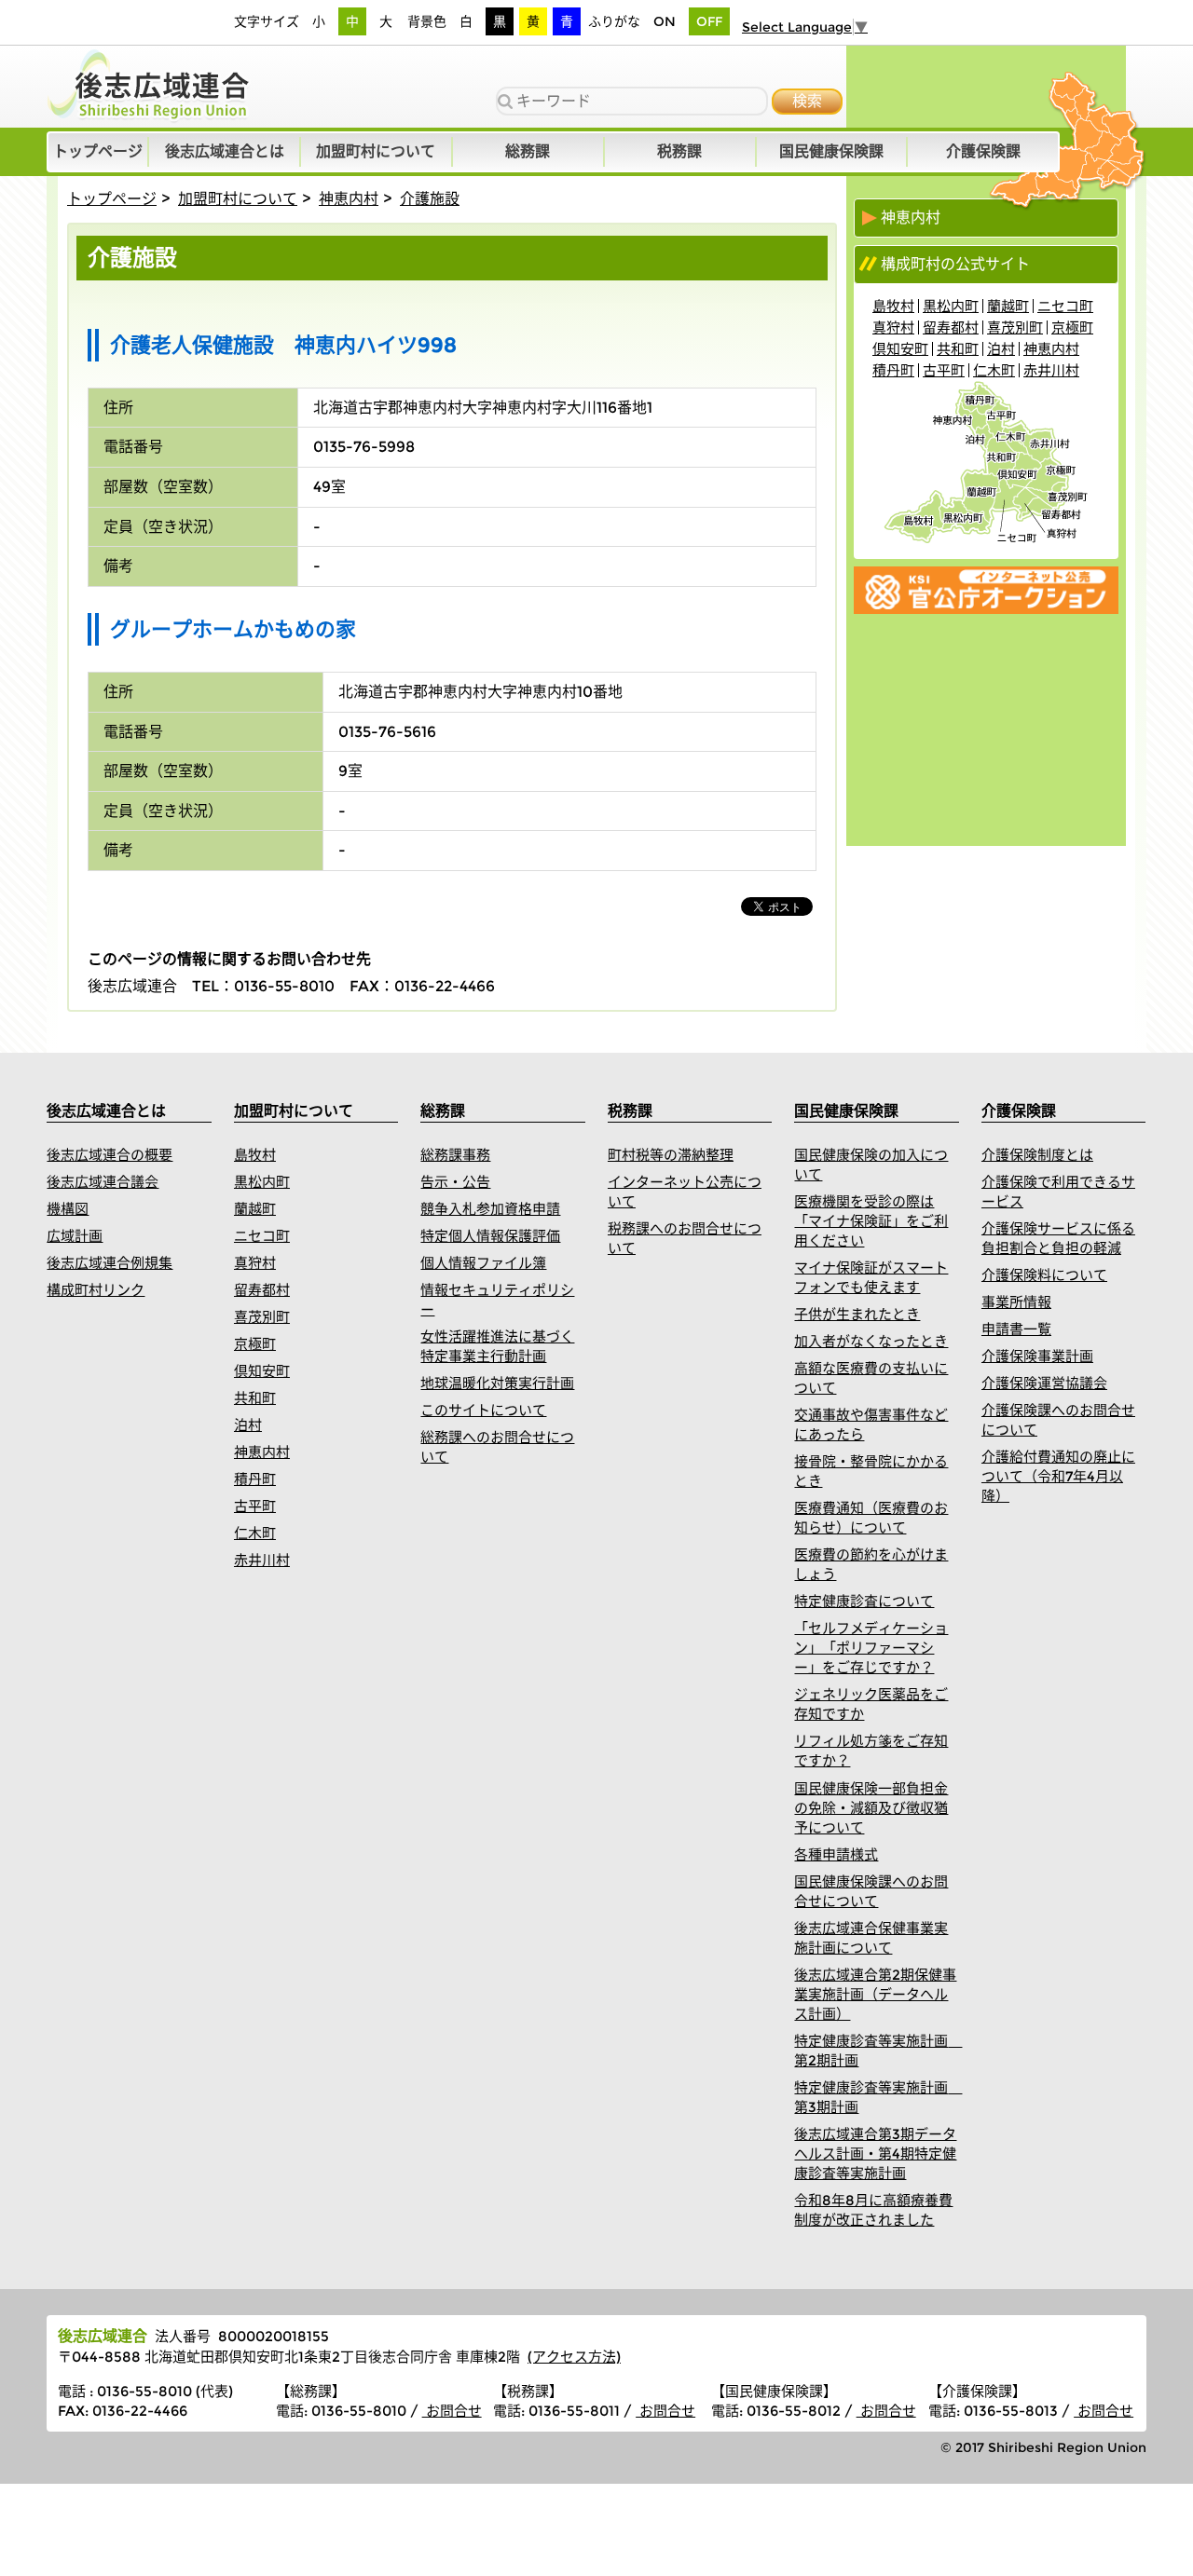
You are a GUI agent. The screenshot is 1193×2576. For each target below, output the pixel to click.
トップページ (112, 199)
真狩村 (893, 327)
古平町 (944, 370)
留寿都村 (951, 327)
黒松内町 (951, 306)
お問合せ (452, 2411)
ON (665, 21)
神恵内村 (349, 199)
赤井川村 (1051, 370)
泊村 (1001, 349)
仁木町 (994, 370)
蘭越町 (1008, 306)
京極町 (1072, 327)
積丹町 (893, 370)
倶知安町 (900, 349)
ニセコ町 (1065, 306)
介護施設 (430, 199)
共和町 (958, 349)
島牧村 (893, 306)
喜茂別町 (1015, 327)
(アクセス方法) (574, 2357)
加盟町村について (238, 199)
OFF (709, 21)
